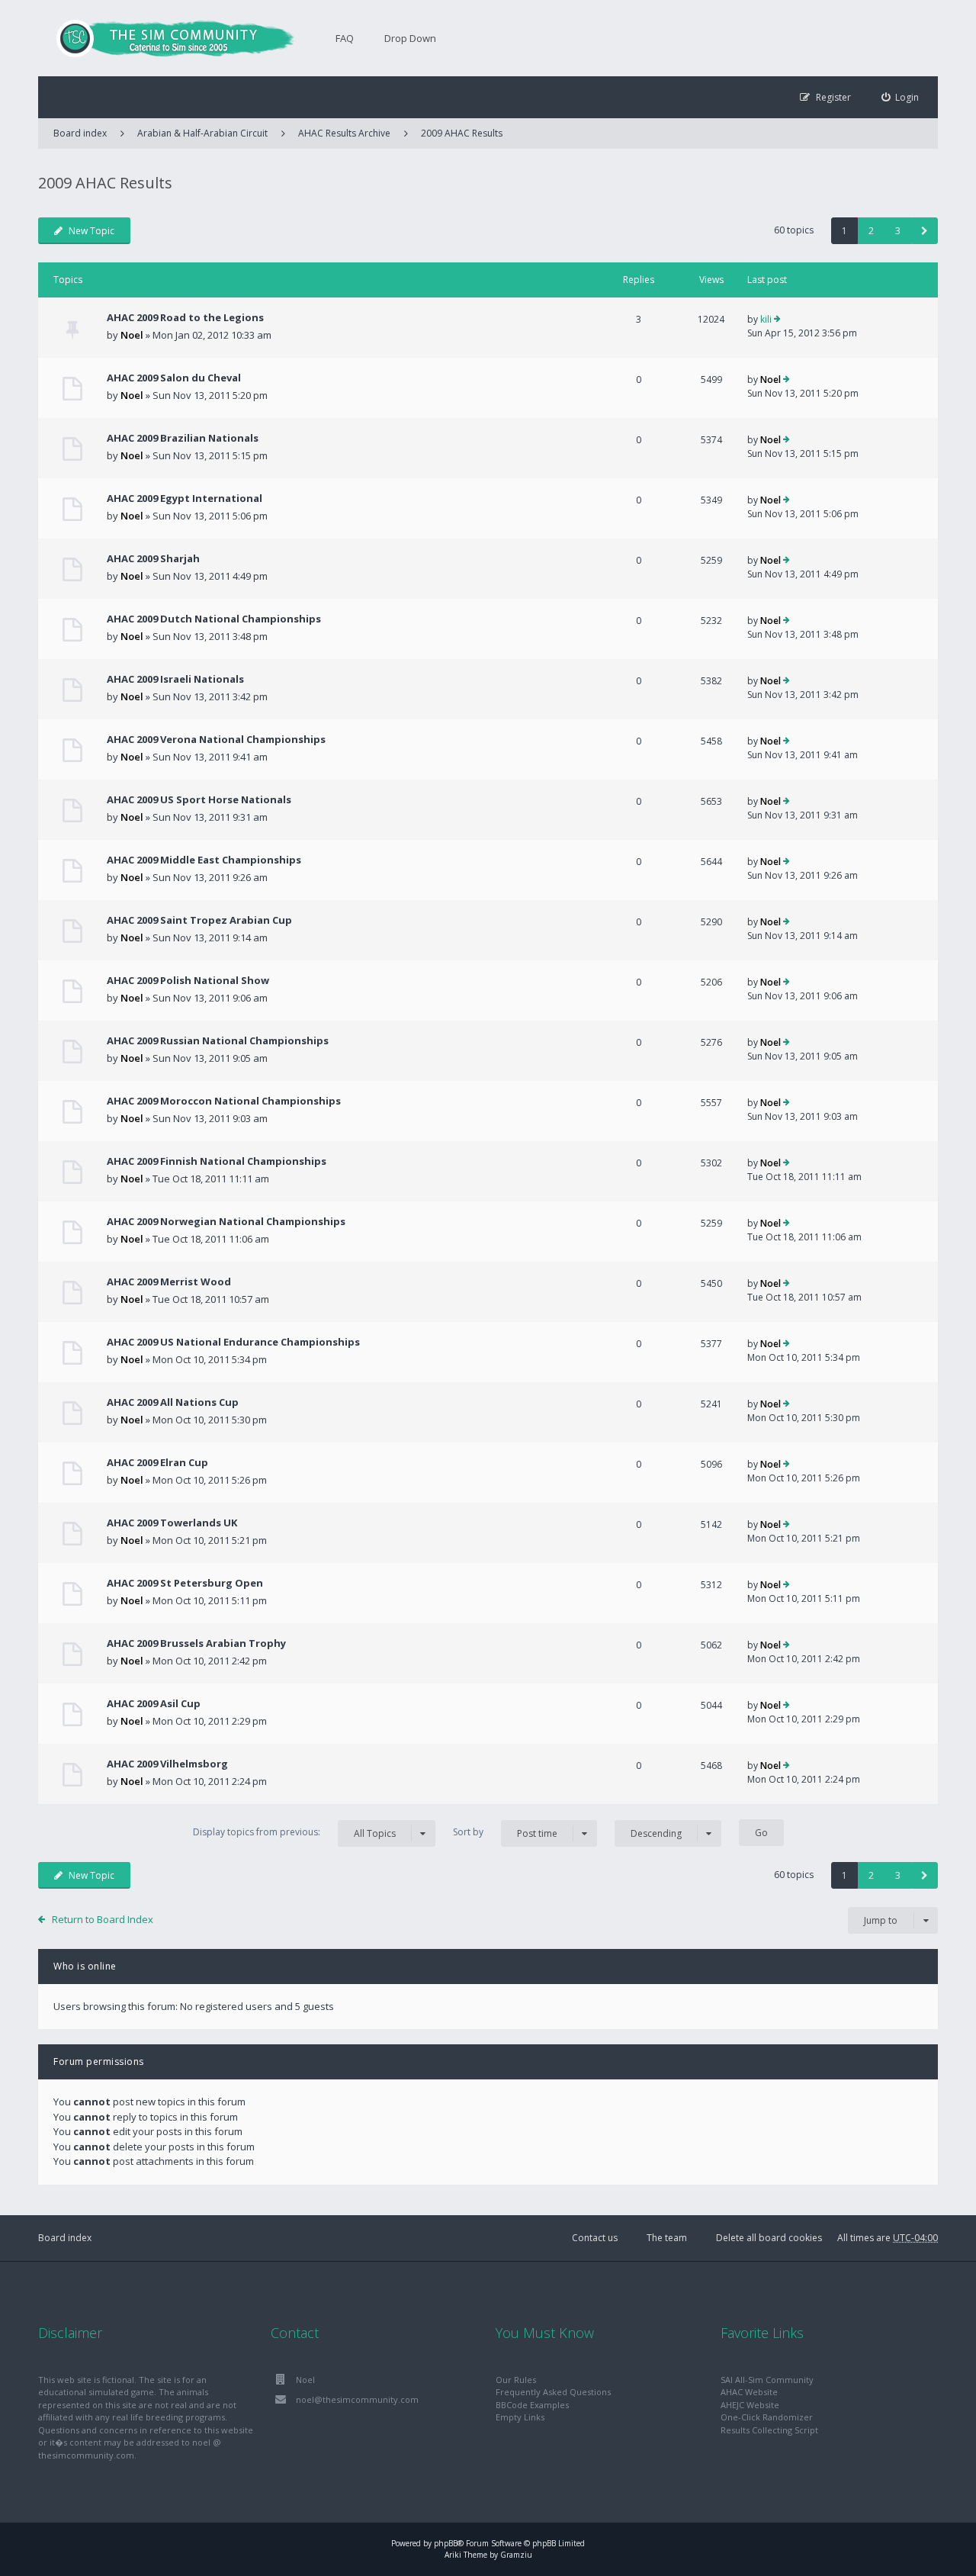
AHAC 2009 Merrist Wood (169, 1282)
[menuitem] (901, 97)
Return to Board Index (103, 1919)
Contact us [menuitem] (595, 2238)
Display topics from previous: (294, 1832)
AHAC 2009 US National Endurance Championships (233, 1342)
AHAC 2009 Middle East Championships (204, 860)
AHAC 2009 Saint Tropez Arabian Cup (199, 920)
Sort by (505, 1832)
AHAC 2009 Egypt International (185, 498)
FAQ (345, 38)
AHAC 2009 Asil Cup (154, 1703)
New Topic (91, 231)
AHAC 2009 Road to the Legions (185, 317)
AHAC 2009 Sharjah (153, 558)
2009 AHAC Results (462, 133)
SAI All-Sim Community (767, 2380)
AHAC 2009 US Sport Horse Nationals (199, 799)
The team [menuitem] (667, 2238)
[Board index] (168, 38)
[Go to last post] (777, 320)
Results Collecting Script (769, 2430)
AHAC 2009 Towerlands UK (172, 1523)
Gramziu (516, 2555)
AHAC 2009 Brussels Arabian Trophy (196, 1643)
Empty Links (520, 2417)
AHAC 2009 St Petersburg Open (185, 1583)
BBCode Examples (532, 2405)
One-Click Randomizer (767, 2417)
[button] (925, 231)
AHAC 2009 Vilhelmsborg (167, 1764)
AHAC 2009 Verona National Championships (216, 739)
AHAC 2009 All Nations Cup (173, 1402)
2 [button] (871, 231)
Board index (65, 2238)
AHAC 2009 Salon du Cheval (174, 378)
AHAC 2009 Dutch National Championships (214, 619)
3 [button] (898, 231)
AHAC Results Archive (344, 133)
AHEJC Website (750, 2405)
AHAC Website (749, 2392)
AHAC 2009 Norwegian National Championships (226, 1221)
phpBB (446, 2543)
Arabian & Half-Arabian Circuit (202, 133)
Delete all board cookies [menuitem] (769, 2238)
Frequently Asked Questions (553, 2392)
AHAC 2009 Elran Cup (157, 1462)
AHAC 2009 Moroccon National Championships (224, 1101)
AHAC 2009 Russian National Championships (218, 1040)
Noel (132, 335)
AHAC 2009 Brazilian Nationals (183, 438)
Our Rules (516, 2380)
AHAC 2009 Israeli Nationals (175, 679)
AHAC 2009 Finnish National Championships (217, 1161)
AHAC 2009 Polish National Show (188, 980)
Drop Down (410, 38)
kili (766, 319)
